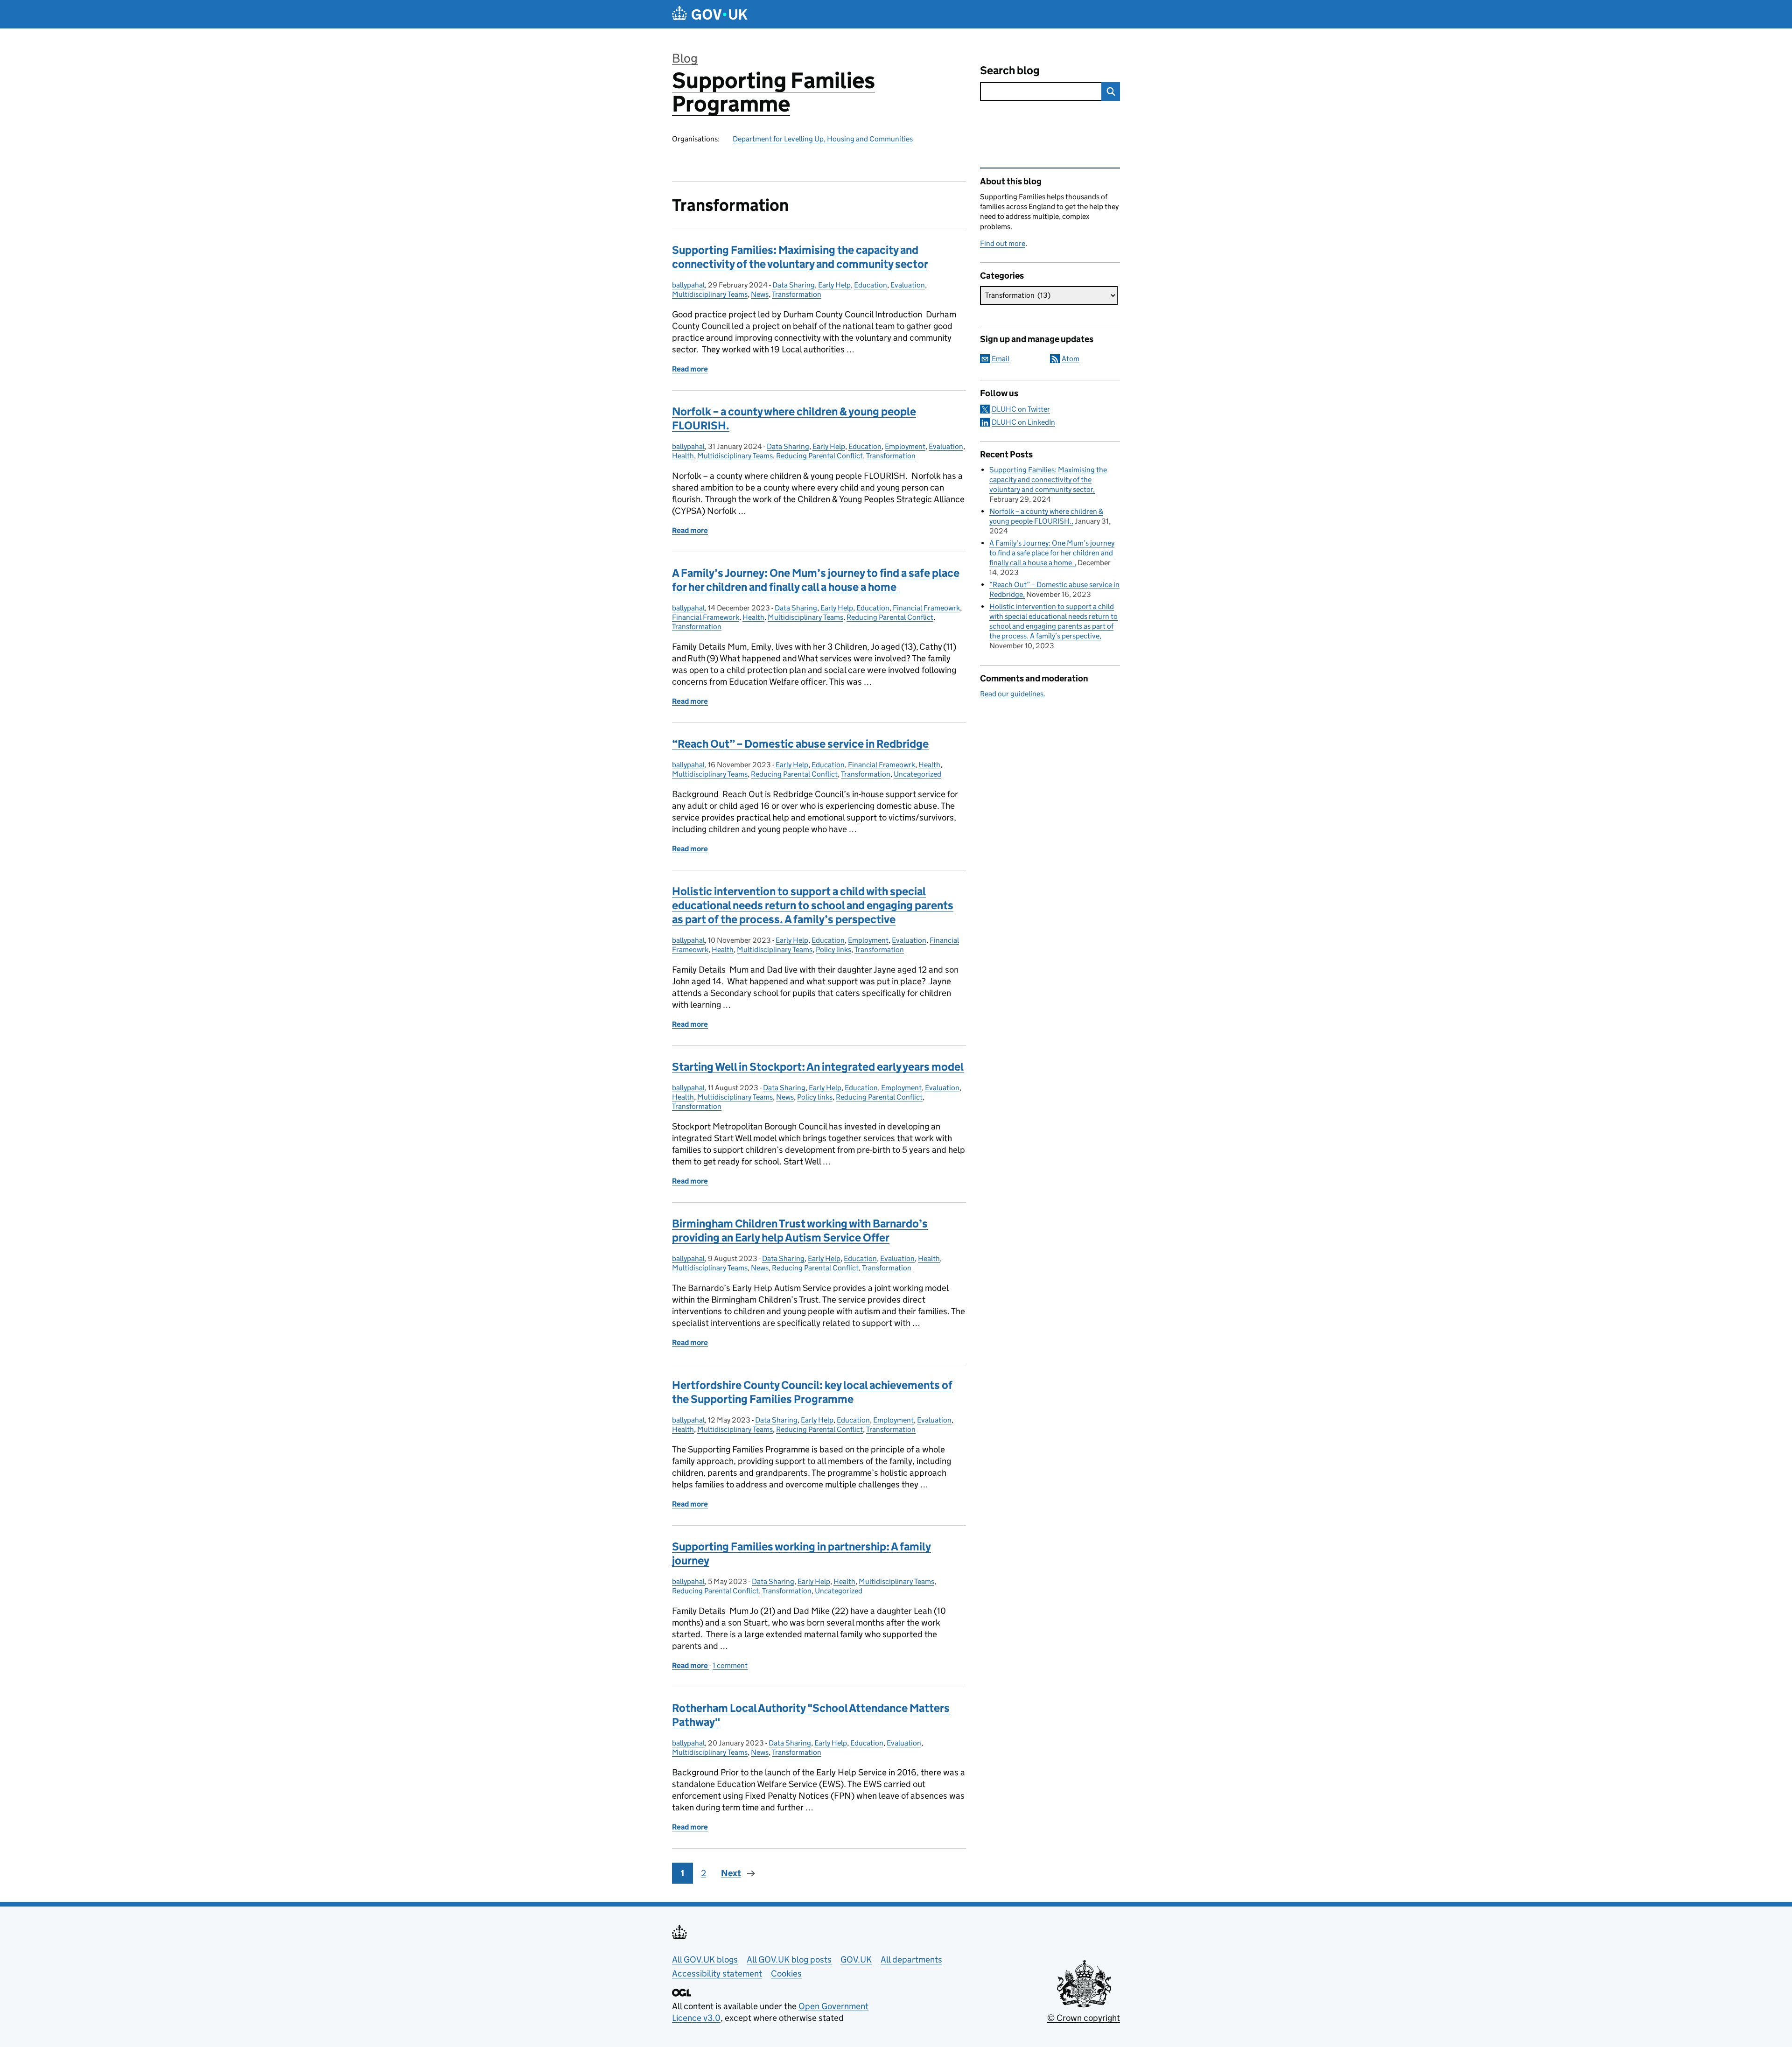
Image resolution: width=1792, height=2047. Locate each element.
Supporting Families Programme (773, 92)
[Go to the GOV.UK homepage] (710, 14)
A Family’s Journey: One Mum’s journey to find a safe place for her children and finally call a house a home (816, 580)
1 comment (730, 1665)
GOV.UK (856, 1959)
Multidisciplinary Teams (710, 294)
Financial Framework (706, 617)
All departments (911, 1959)
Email (1001, 359)
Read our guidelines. (1013, 694)
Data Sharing (794, 285)
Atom (1071, 359)
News (760, 294)
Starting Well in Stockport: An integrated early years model (818, 1067)
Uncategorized (917, 774)
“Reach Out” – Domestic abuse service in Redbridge (800, 744)
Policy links (833, 950)
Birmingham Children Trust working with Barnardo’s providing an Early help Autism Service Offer (800, 1230)
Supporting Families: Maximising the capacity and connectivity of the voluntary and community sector (800, 257)
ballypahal (688, 285)
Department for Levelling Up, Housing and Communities (823, 139)
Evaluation (908, 285)
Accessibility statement (717, 1973)
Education (871, 285)
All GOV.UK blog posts (789, 1959)
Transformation (797, 294)
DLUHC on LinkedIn (1023, 422)
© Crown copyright (1084, 2018)
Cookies (786, 1973)
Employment (905, 446)
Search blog (1010, 70)
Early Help (834, 285)
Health (683, 456)
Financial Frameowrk (926, 608)
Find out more (1003, 243)
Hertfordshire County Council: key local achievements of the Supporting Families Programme (812, 1392)
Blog (685, 58)
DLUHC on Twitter (1021, 409)
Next (731, 1873)
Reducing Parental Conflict (819, 456)
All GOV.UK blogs (705, 1959)
